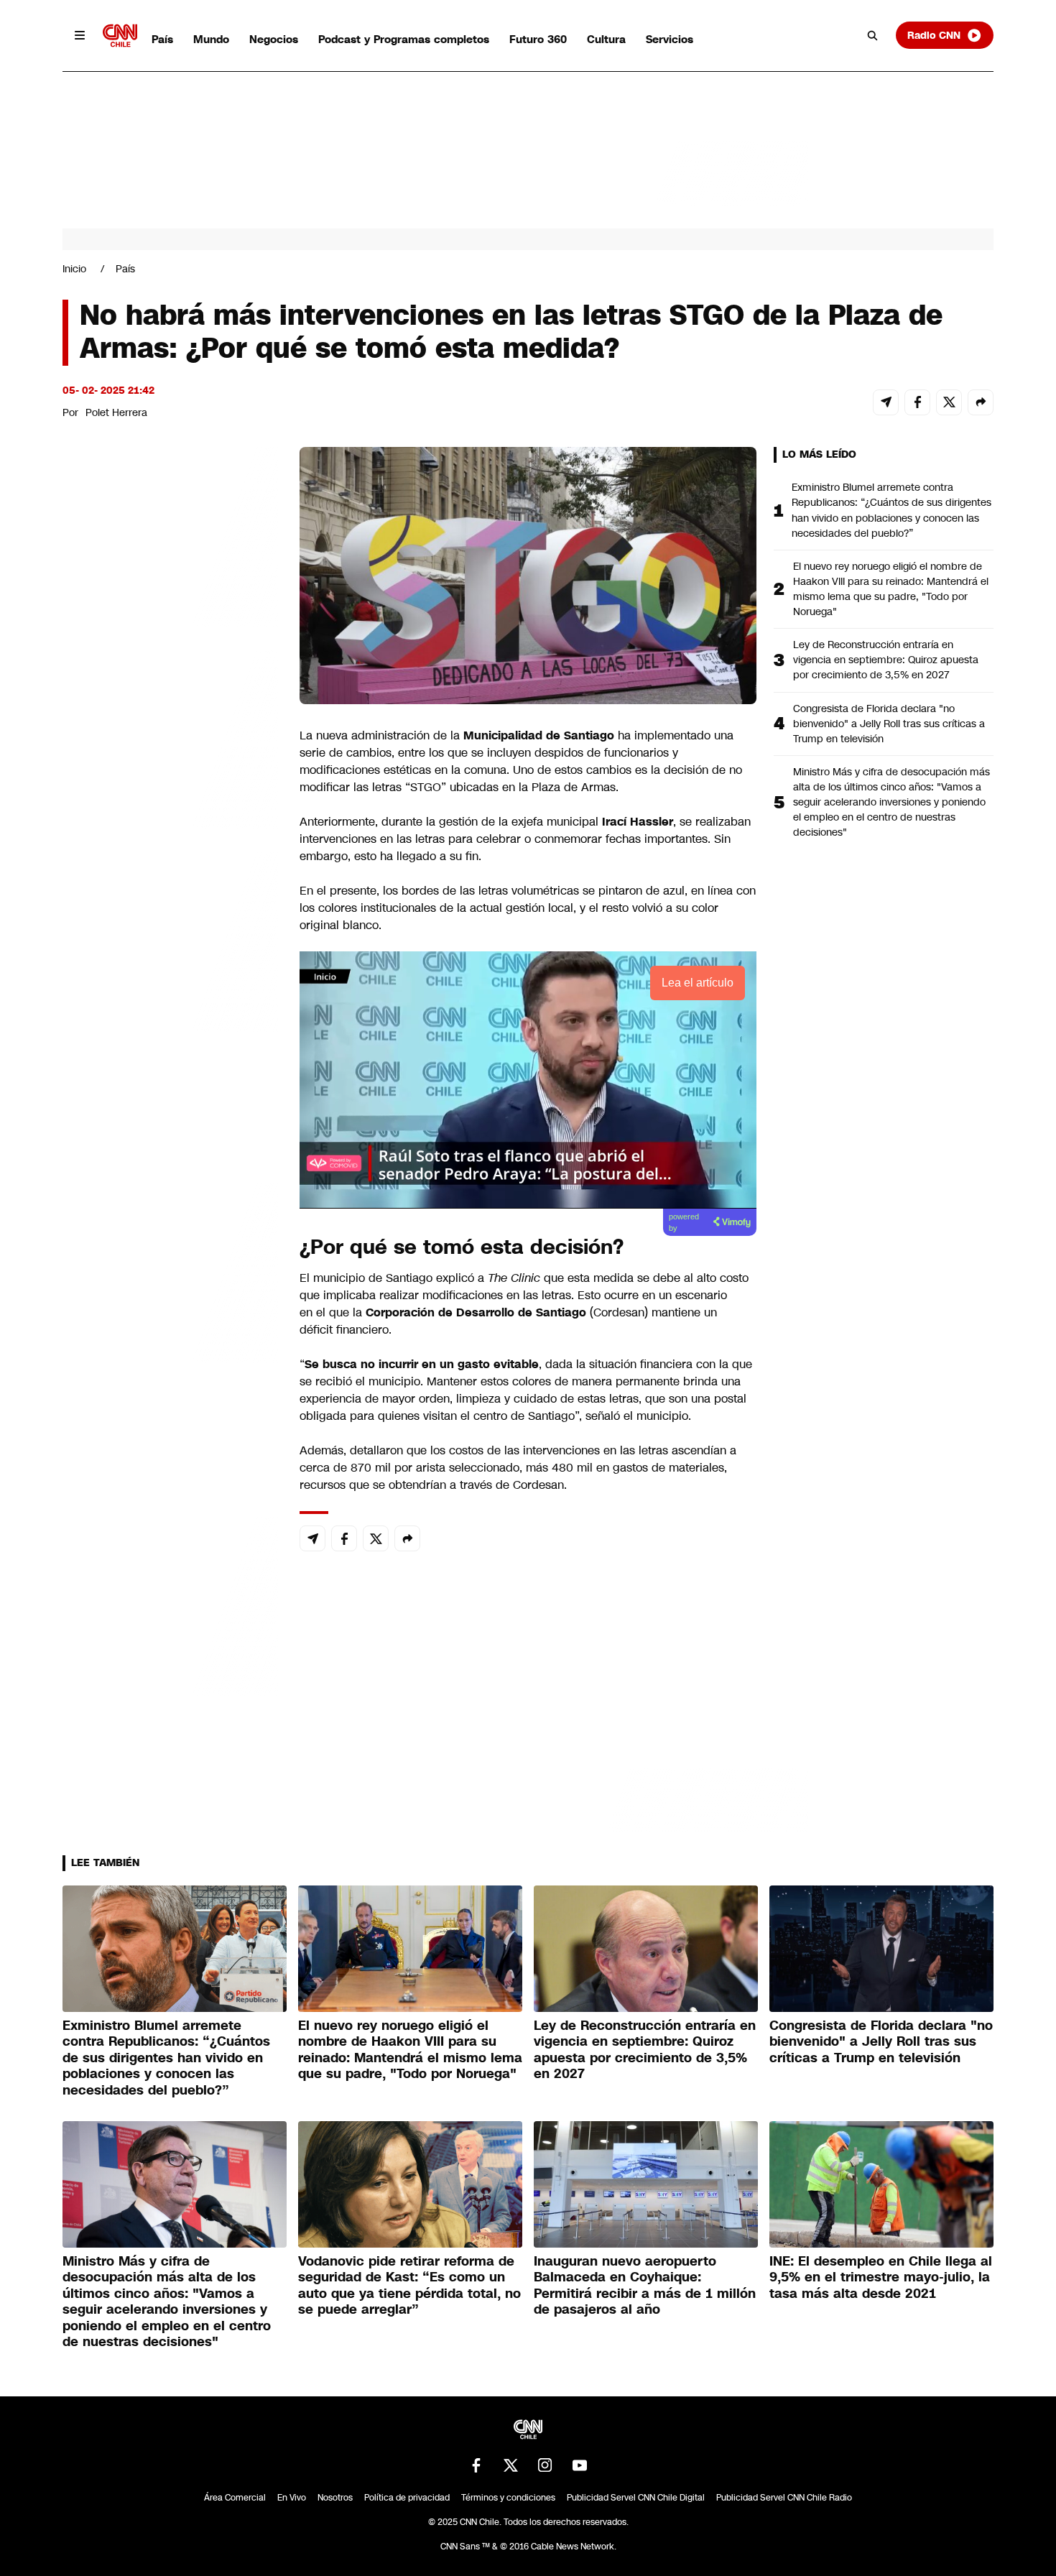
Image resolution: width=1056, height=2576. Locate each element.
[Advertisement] (170, 1270)
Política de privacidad (407, 2498)
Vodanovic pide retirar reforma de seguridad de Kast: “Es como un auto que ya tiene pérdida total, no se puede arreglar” (409, 2286)
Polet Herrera (116, 412)
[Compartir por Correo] (886, 402)
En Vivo (292, 2498)
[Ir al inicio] (120, 36)
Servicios (670, 39)
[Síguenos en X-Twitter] (511, 2465)
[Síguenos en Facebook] (476, 2465)
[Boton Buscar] (873, 35)
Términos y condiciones (508, 2498)
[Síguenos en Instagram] (545, 2465)
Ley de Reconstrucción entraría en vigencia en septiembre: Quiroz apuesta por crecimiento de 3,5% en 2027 (886, 660)
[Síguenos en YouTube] (580, 2465)
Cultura (606, 39)
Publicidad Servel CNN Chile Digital (636, 2498)
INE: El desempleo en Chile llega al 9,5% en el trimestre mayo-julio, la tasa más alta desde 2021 (881, 2277)
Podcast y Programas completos (404, 39)
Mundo (211, 39)
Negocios (274, 39)
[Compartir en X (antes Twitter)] (949, 402)
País (162, 39)
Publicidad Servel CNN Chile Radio (784, 2498)
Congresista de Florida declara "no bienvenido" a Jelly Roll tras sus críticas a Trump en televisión (889, 724)
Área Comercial (235, 2498)
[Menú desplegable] (80, 35)
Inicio (74, 269)
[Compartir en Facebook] (917, 402)
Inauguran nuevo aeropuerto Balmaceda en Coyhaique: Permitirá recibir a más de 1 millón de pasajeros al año (645, 2286)
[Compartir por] (981, 402)
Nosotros (335, 2498)
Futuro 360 (538, 39)
